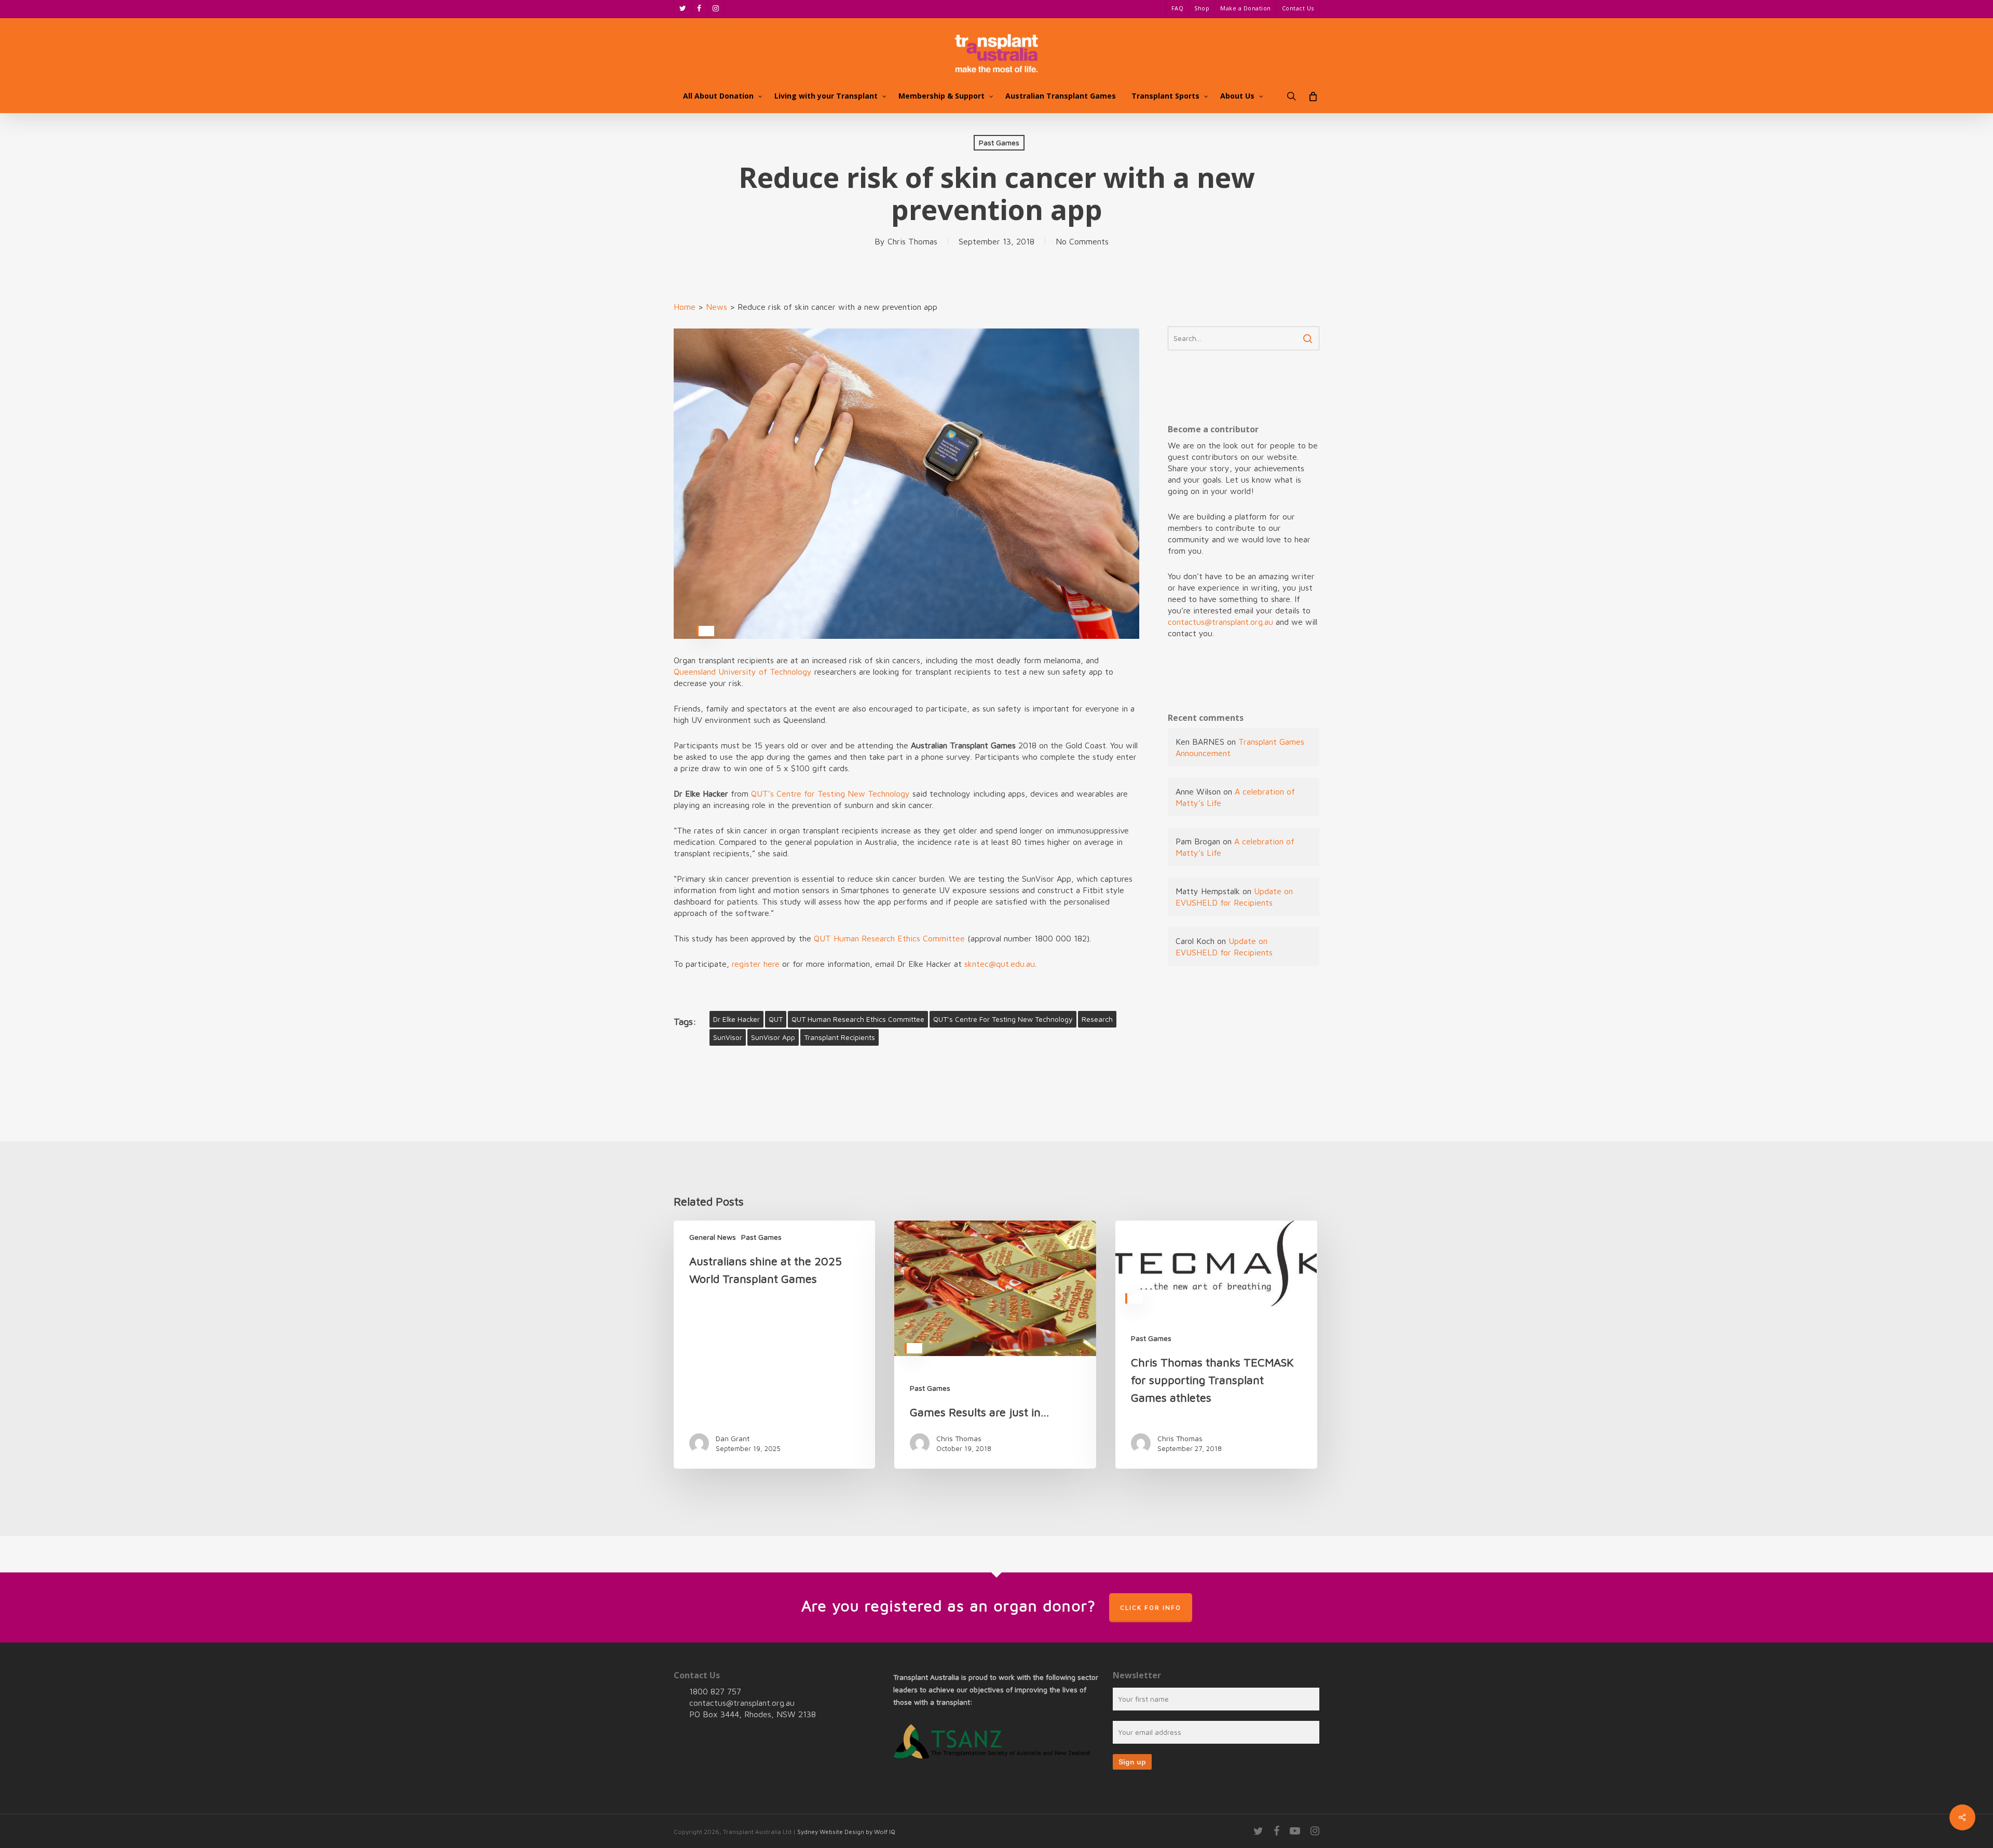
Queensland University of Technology (743, 672)
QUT (776, 1019)
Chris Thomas (912, 241)
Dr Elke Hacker (736, 1019)
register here (756, 964)
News (716, 307)
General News (713, 1237)
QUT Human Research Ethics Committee (889, 938)
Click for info (1151, 1607)
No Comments (1082, 241)
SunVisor (728, 1037)
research (1097, 1019)
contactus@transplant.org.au (1220, 622)
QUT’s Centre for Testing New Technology (830, 793)
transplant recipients (839, 1037)
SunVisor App (773, 1037)
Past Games (999, 142)
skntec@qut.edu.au (1000, 964)
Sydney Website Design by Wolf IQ (846, 1832)
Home (685, 307)
